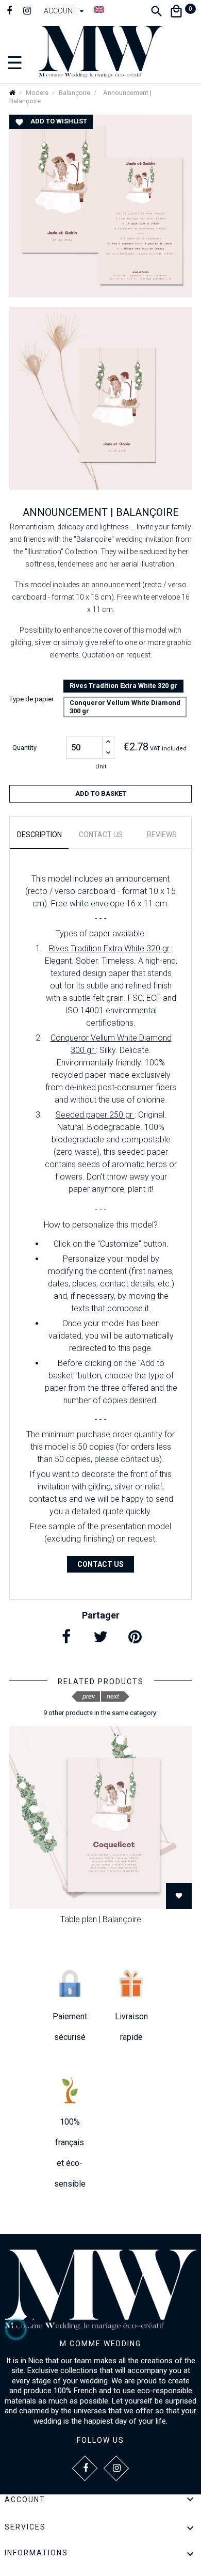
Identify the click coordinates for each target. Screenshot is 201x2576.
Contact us (100, 1564)
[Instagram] (27, 12)
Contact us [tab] (101, 835)
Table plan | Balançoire (101, 1919)
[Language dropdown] (99, 9)
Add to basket (101, 794)
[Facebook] (9, 12)
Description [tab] (39, 835)
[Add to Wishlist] (179, 1896)
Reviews (162, 835)
